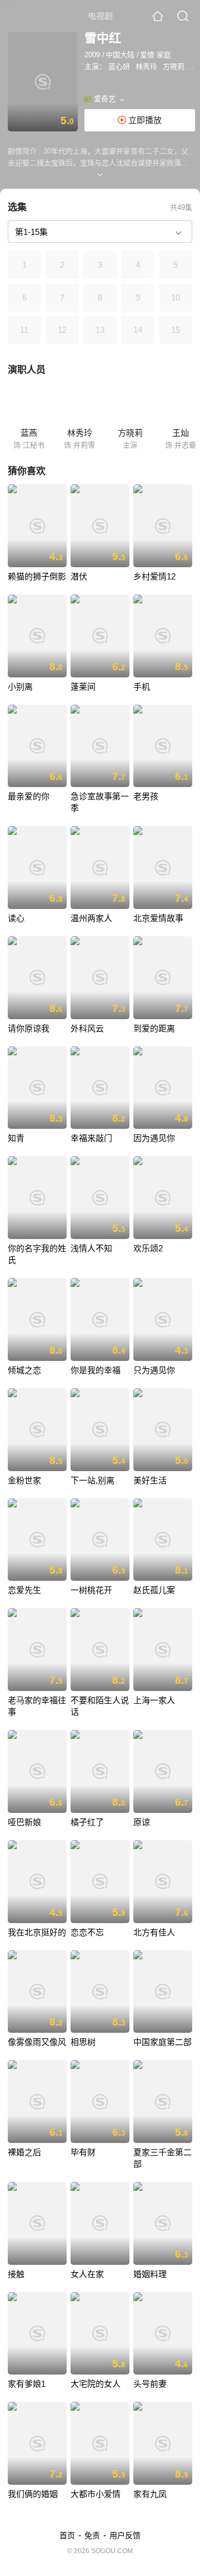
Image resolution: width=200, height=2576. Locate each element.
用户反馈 (125, 2535)
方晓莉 (174, 67)
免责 (92, 2535)
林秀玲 (146, 67)
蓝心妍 (119, 67)
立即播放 (144, 120)
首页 (67, 2535)
